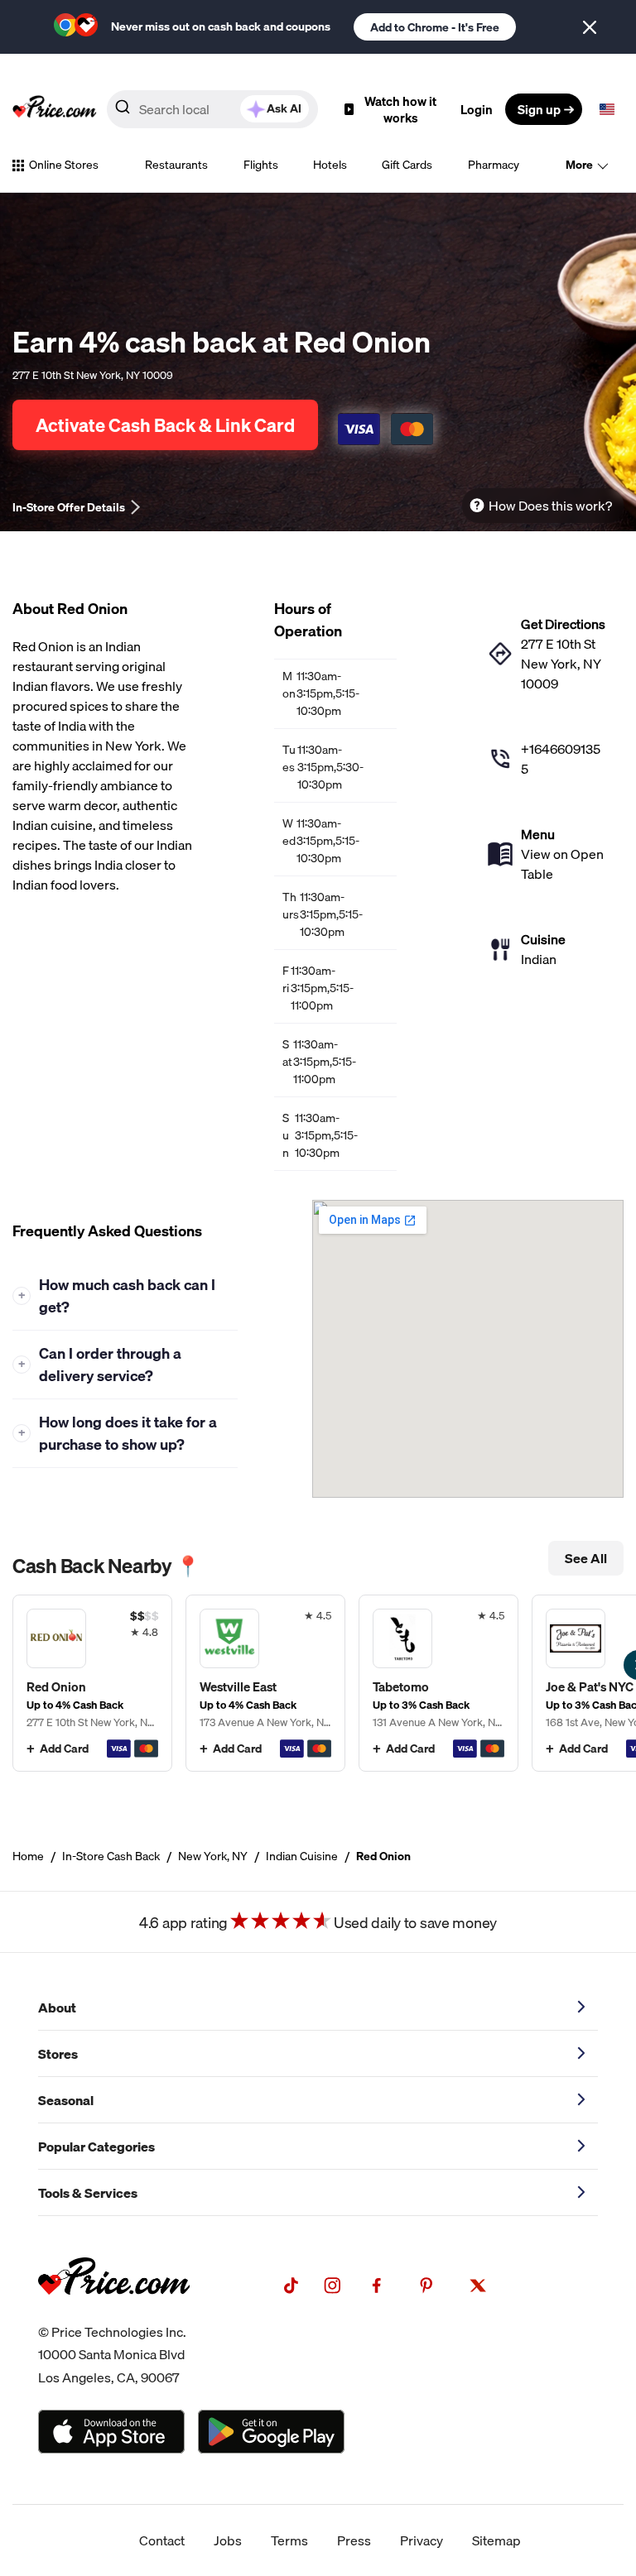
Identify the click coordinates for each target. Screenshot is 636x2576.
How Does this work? (550, 506)
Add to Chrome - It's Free (435, 27)
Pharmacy (494, 165)
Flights (261, 165)
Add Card (64, 1749)
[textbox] (607, 109)
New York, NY (213, 1856)
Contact (162, 2540)
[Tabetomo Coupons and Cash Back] (438, 1683)
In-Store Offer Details (69, 507)
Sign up (539, 109)
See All (586, 1558)
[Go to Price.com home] (55, 109)
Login (477, 109)
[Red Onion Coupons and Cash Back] (92, 1683)
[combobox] (212, 109)
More (579, 165)
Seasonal (66, 2100)
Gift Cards (407, 165)
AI (284, 108)
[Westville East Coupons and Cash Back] (265, 1683)
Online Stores (64, 165)
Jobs (228, 2540)
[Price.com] (114, 2311)
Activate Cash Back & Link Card (165, 425)
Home (28, 1856)
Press (354, 2540)
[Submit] (123, 110)
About (57, 2008)
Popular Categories (96, 2147)
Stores (58, 2054)
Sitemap (496, 2540)
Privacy (422, 2540)
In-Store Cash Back (111, 1856)
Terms (289, 2540)
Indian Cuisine (302, 1856)
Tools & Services (88, 2193)
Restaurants (176, 165)
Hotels (330, 165)
